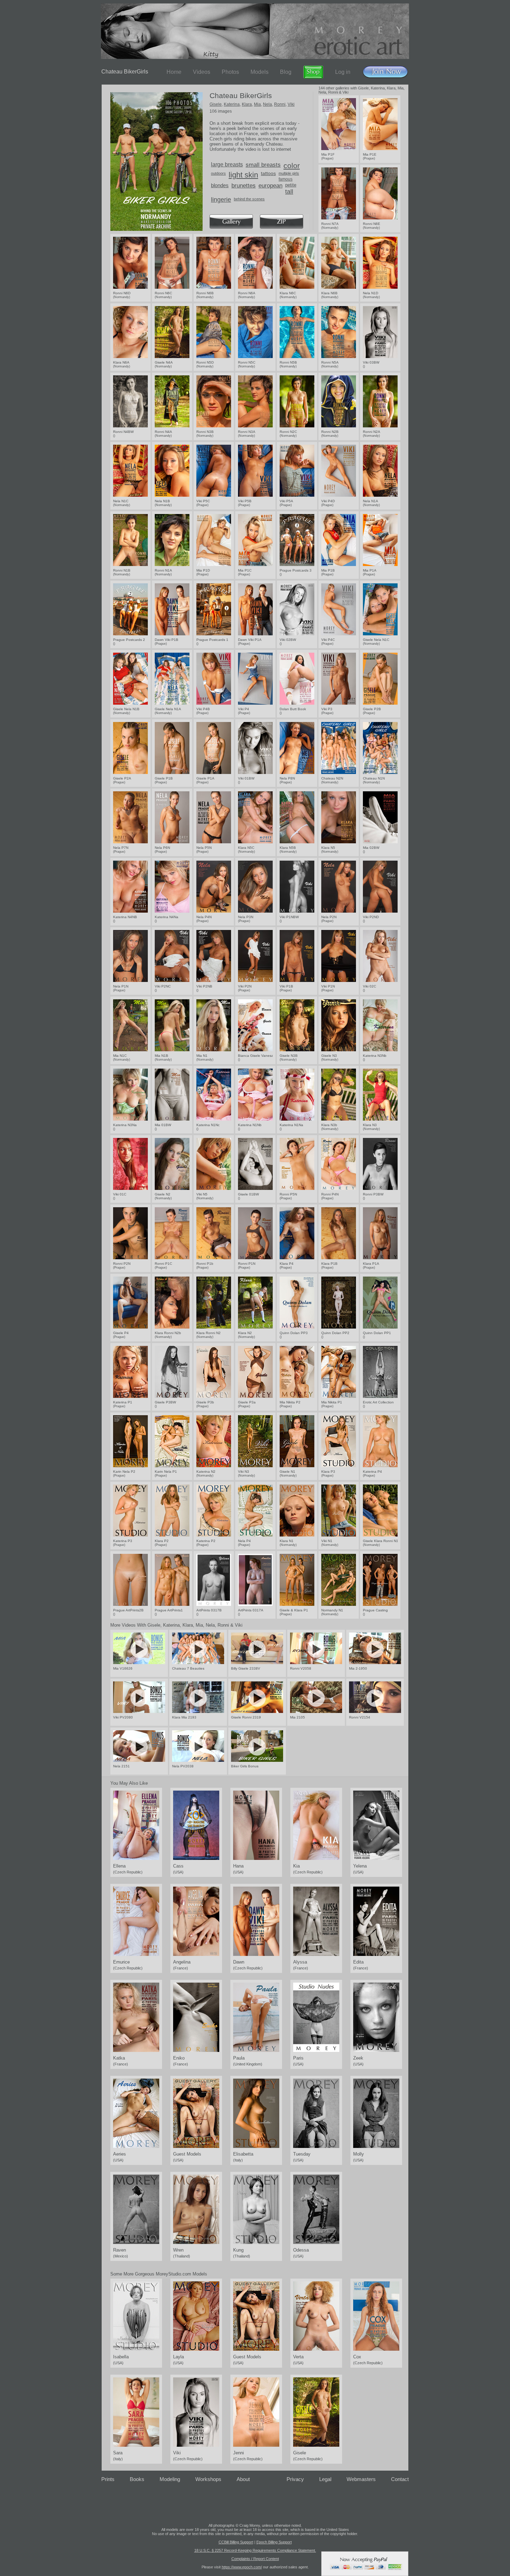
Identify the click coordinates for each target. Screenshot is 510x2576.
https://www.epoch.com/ (242, 2567)
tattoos (268, 173)
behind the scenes (249, 199)
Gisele (216, 104)
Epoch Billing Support (274, 2542)
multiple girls (289, 173)
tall (289, 192)
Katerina (232, 104)
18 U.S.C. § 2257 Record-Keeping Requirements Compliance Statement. (255, 2550)
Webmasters (361, 2479)
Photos (230, 72)
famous (286, 179)
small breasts (263, 165)
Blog (286, 72)
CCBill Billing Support (236, 2542)
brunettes (244, 186)
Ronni (280, 104)
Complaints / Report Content (255, 2559)
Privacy (295, 2479)
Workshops (208, 2479)
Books (137, 2479)
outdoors (218, 173)
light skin (243, 175)
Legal (325, 2479)
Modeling (170, 2479)
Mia (257, 104)
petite (291, 185)
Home (174, 72)
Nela (267, 104)
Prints (108, 2479)
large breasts (227, 164)
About (243, 2479)
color (292, 166)
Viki (291, 104)
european (270, 186)
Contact (400, 2479)
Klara (247, 104)
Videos (202, 72)
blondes (220, 185)
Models (260, 72)
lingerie (221, 200)
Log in (343, 72)
